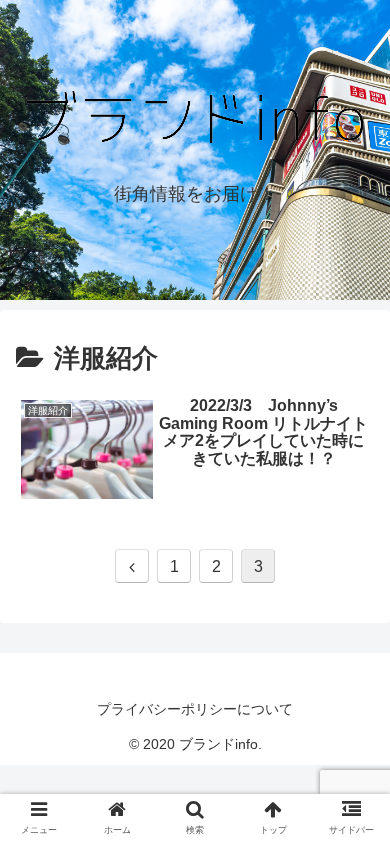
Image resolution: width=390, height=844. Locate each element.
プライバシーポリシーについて (195, 709)
